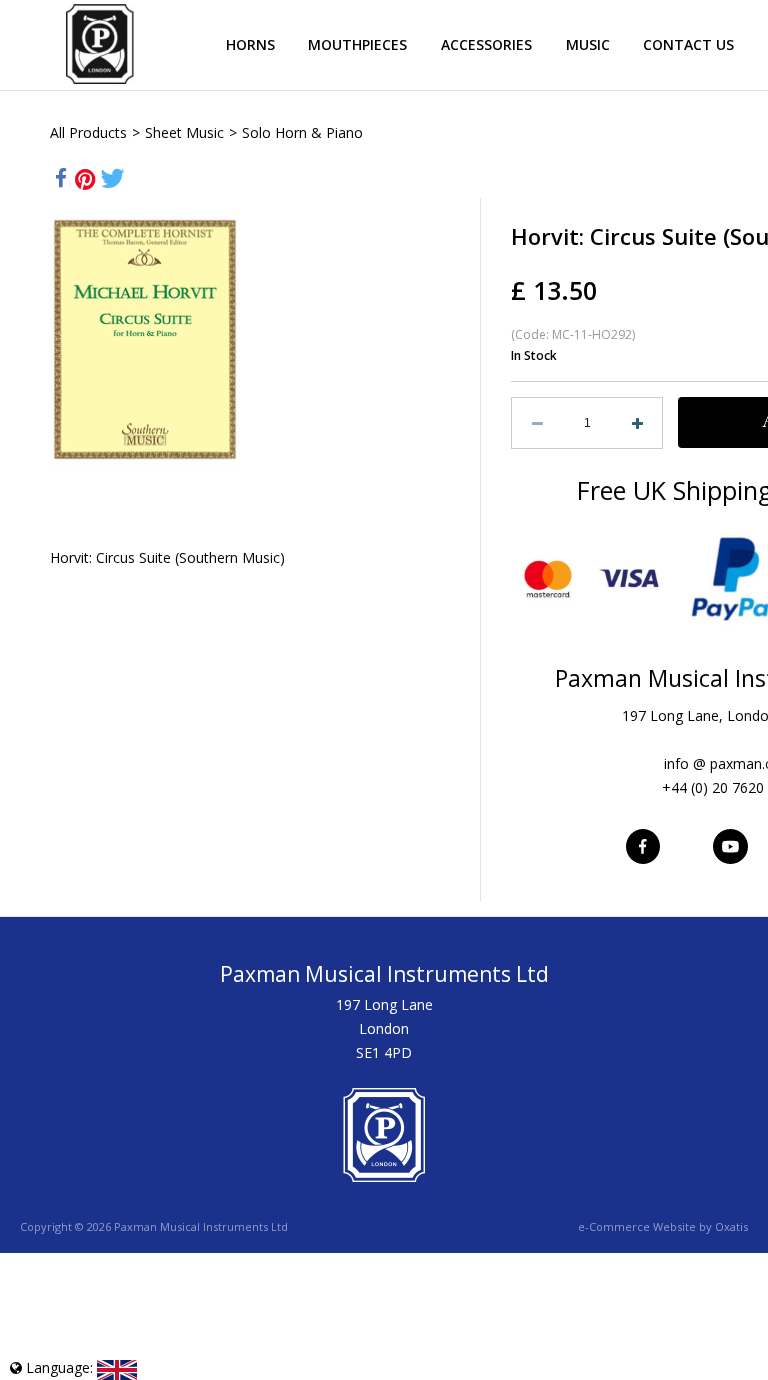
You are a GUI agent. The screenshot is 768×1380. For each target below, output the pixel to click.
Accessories (486, 44)
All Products (88, 132)
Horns (250, 44)
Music (588, 44)
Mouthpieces (357, 44)
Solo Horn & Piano (302, 132)
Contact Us (688, 44)
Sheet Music (184, 132)
